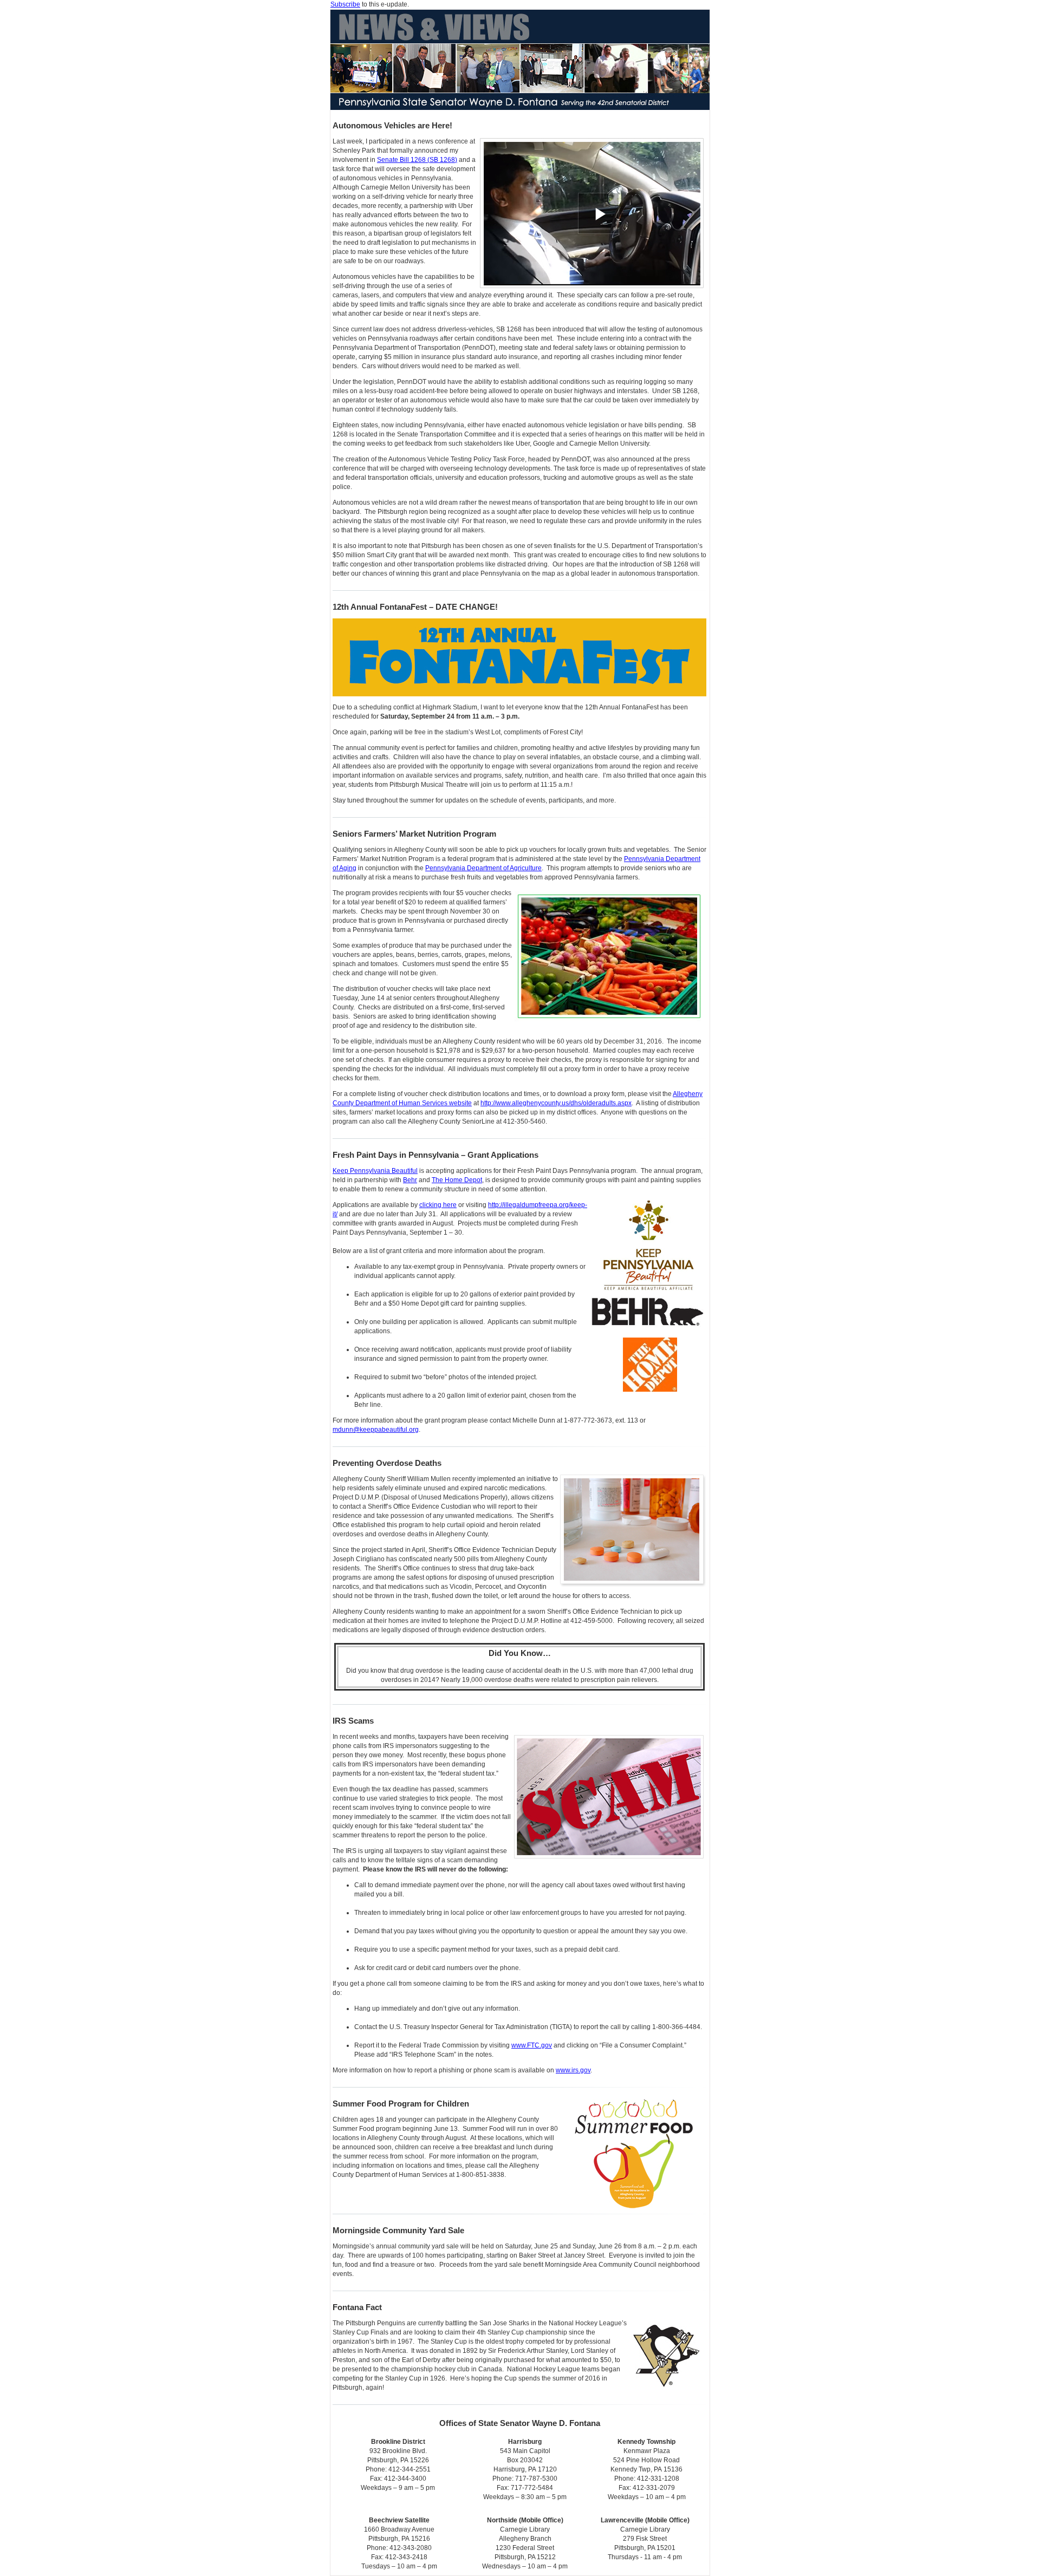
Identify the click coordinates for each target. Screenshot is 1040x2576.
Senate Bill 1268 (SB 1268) (417, 160)
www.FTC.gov (532, 2045)
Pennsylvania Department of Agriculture (483, 868)
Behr (410, 1180)
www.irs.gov (573, 2070)
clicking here (438, 1205)
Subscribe (345, 4)
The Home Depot (457, 1180)
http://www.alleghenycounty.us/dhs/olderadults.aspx (556, 1103)
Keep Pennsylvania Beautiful (375, 1171)
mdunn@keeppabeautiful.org (376, 1430)
